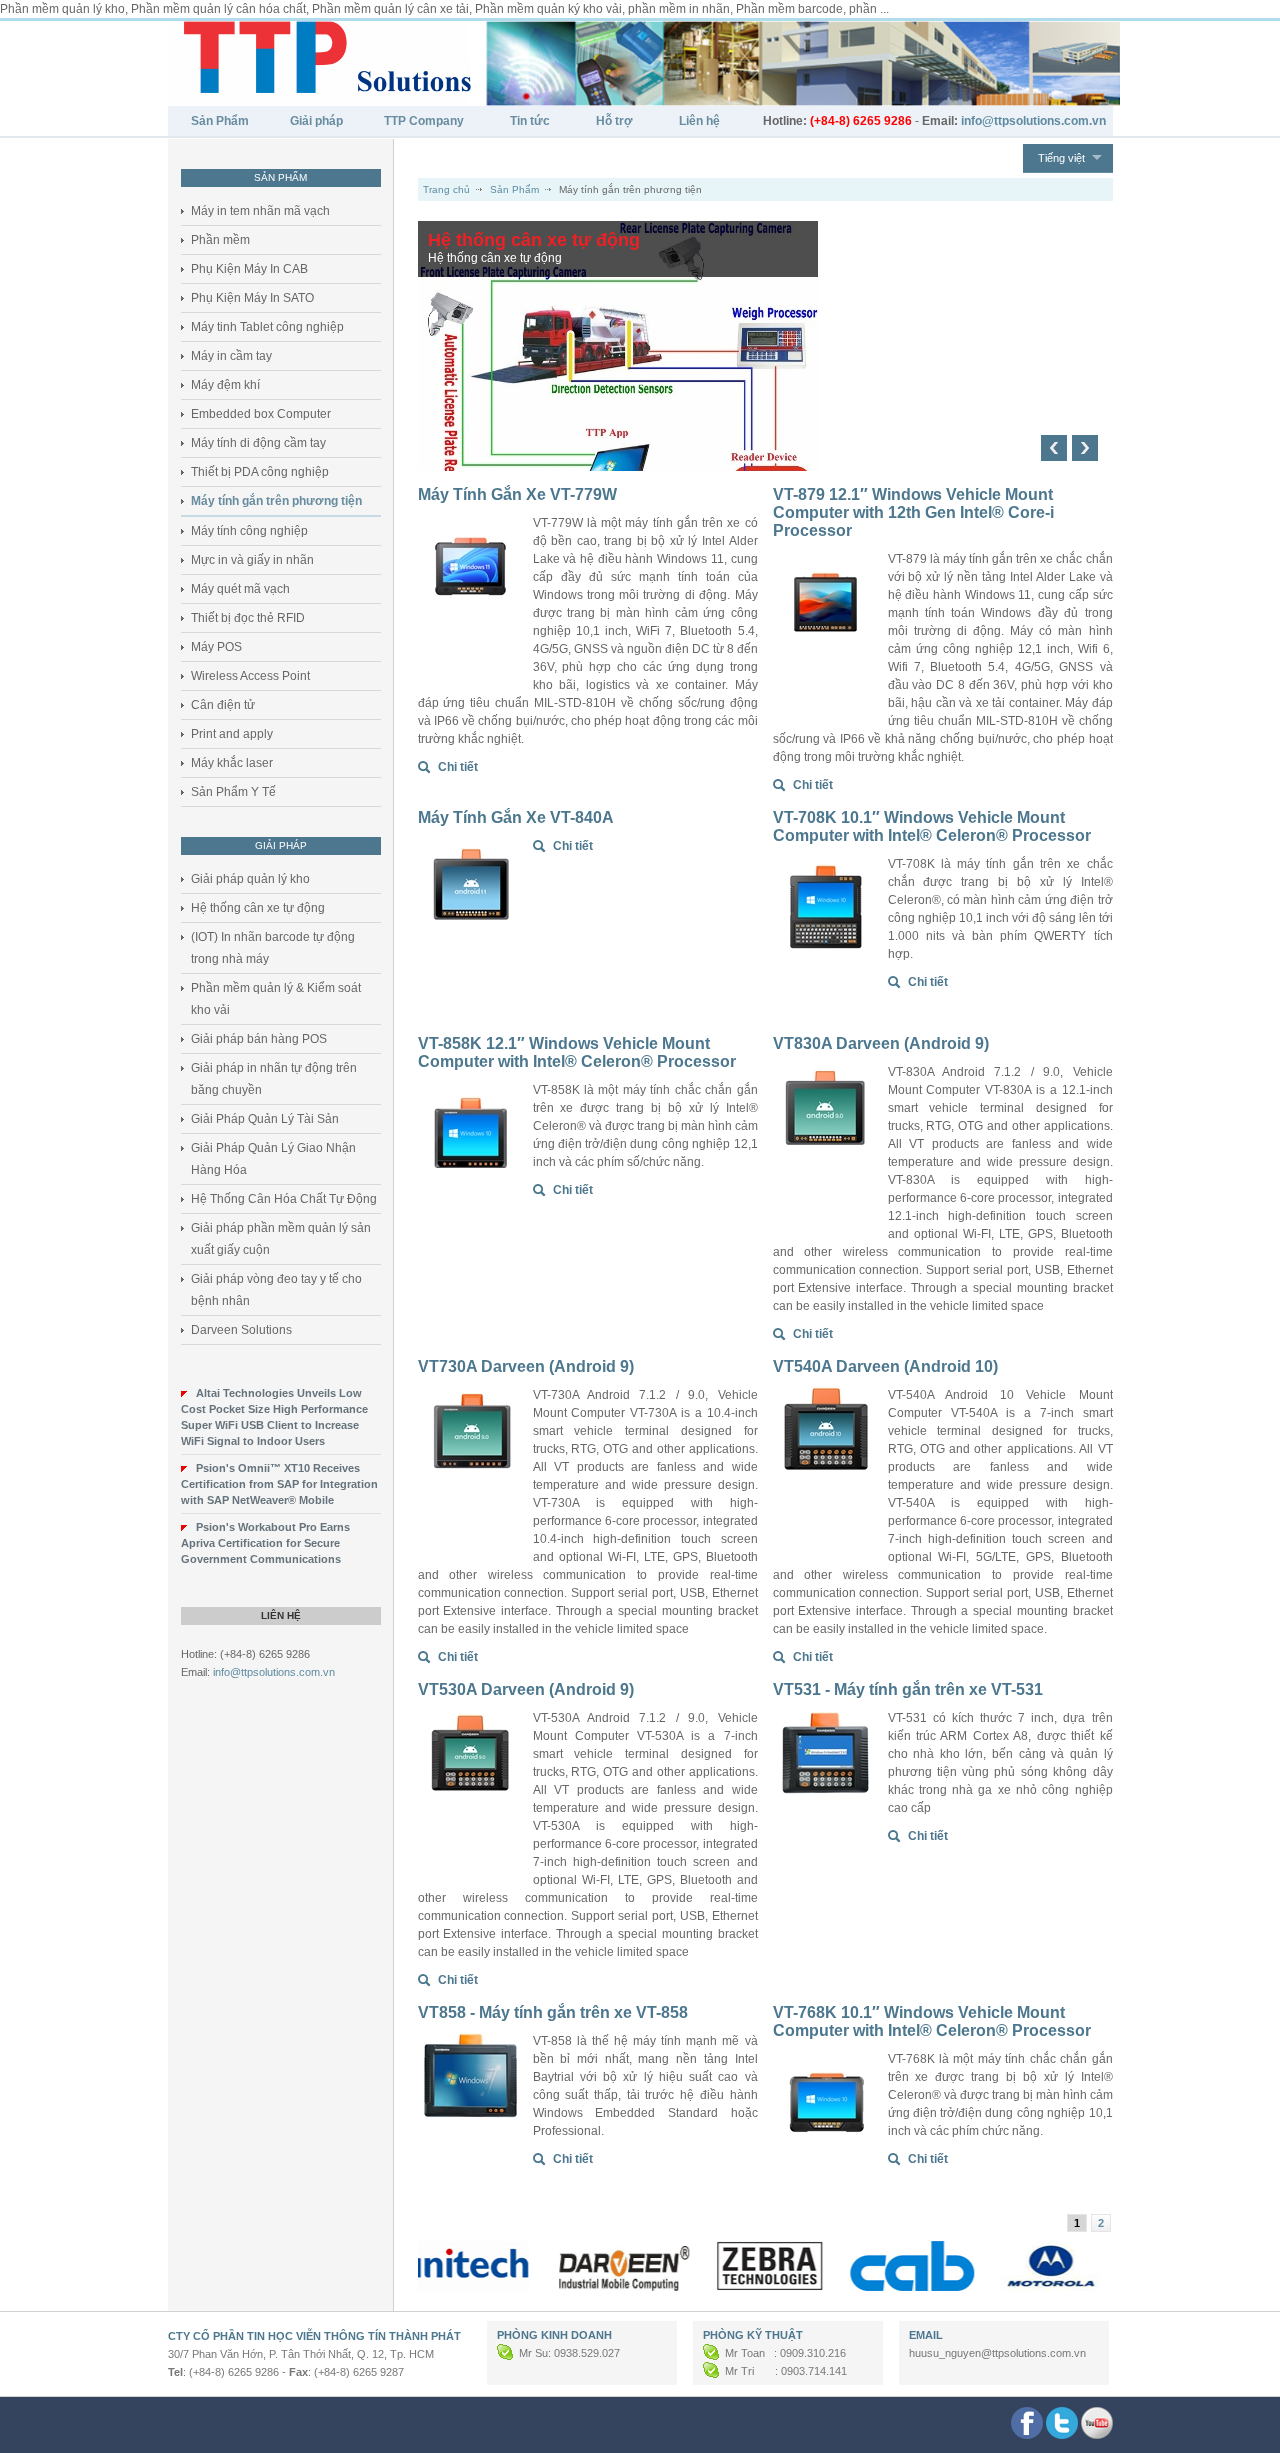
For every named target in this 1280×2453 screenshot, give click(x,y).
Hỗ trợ (614, 121)
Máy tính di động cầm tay (258, 443)
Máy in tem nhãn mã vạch (260, 211)
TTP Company (424, 121)
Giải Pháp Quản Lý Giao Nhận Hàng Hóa (273, 1159)
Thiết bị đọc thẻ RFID (248, 618)
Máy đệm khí (225, 385)
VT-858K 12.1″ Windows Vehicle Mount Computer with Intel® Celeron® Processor (577, 1052)
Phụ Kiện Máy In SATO (252, 298)
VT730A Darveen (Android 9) (526, 1366)
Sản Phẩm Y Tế (233, 792)
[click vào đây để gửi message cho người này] (506, 2353)
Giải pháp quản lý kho (250, 879)
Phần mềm (220, 240)
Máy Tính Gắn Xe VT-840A (516, 817)
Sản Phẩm (220, 121)
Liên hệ (699, 121)
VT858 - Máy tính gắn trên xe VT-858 (553, 2012)
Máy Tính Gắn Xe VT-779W (517, 494)
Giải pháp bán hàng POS (259, 1039)
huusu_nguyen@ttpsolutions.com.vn (997, 2353)
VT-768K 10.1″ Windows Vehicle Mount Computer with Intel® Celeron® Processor (932, 2021)
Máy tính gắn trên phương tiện (276, 501)
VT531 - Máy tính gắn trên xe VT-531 (908, 1689)
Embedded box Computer (261, 414)
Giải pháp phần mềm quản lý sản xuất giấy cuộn (281, 1239)
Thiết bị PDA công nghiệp (260, 472)
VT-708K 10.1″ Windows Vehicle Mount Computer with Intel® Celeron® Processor (932, 826)
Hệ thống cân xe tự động (258, 908)
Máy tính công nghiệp (249, 531)
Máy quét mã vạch (240, 589)
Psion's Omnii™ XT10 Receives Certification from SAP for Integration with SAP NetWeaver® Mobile (279, 1484)
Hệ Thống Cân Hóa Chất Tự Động (284, 1199)
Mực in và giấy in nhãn (252, 560)
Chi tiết (458, 767)
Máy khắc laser (232, 763)
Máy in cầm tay (231, 356)
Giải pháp (316, 121)
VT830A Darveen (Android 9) (881, 1043)
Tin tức (530, 121)
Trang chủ (446, 189)
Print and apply (232, 734)
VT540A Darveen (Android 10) (885, 1366)
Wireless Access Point (250, 676)
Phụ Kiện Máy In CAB (249, 269)
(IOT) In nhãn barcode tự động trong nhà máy (273, 948)
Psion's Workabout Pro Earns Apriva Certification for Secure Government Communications (265, 1543)
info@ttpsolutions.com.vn (274, 1672)
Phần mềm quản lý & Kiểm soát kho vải (276, 999)
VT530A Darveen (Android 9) (526, 1689)
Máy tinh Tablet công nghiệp (267, 327)
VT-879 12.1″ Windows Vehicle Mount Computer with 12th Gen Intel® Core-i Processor (913, 512)
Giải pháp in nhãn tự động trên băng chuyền (274, 1079)
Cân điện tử (223, 705)
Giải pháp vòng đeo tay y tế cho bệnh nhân (276, 1290)
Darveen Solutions (241, 1330)
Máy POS (216, 647)
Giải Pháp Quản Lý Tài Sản (265, 1119)
